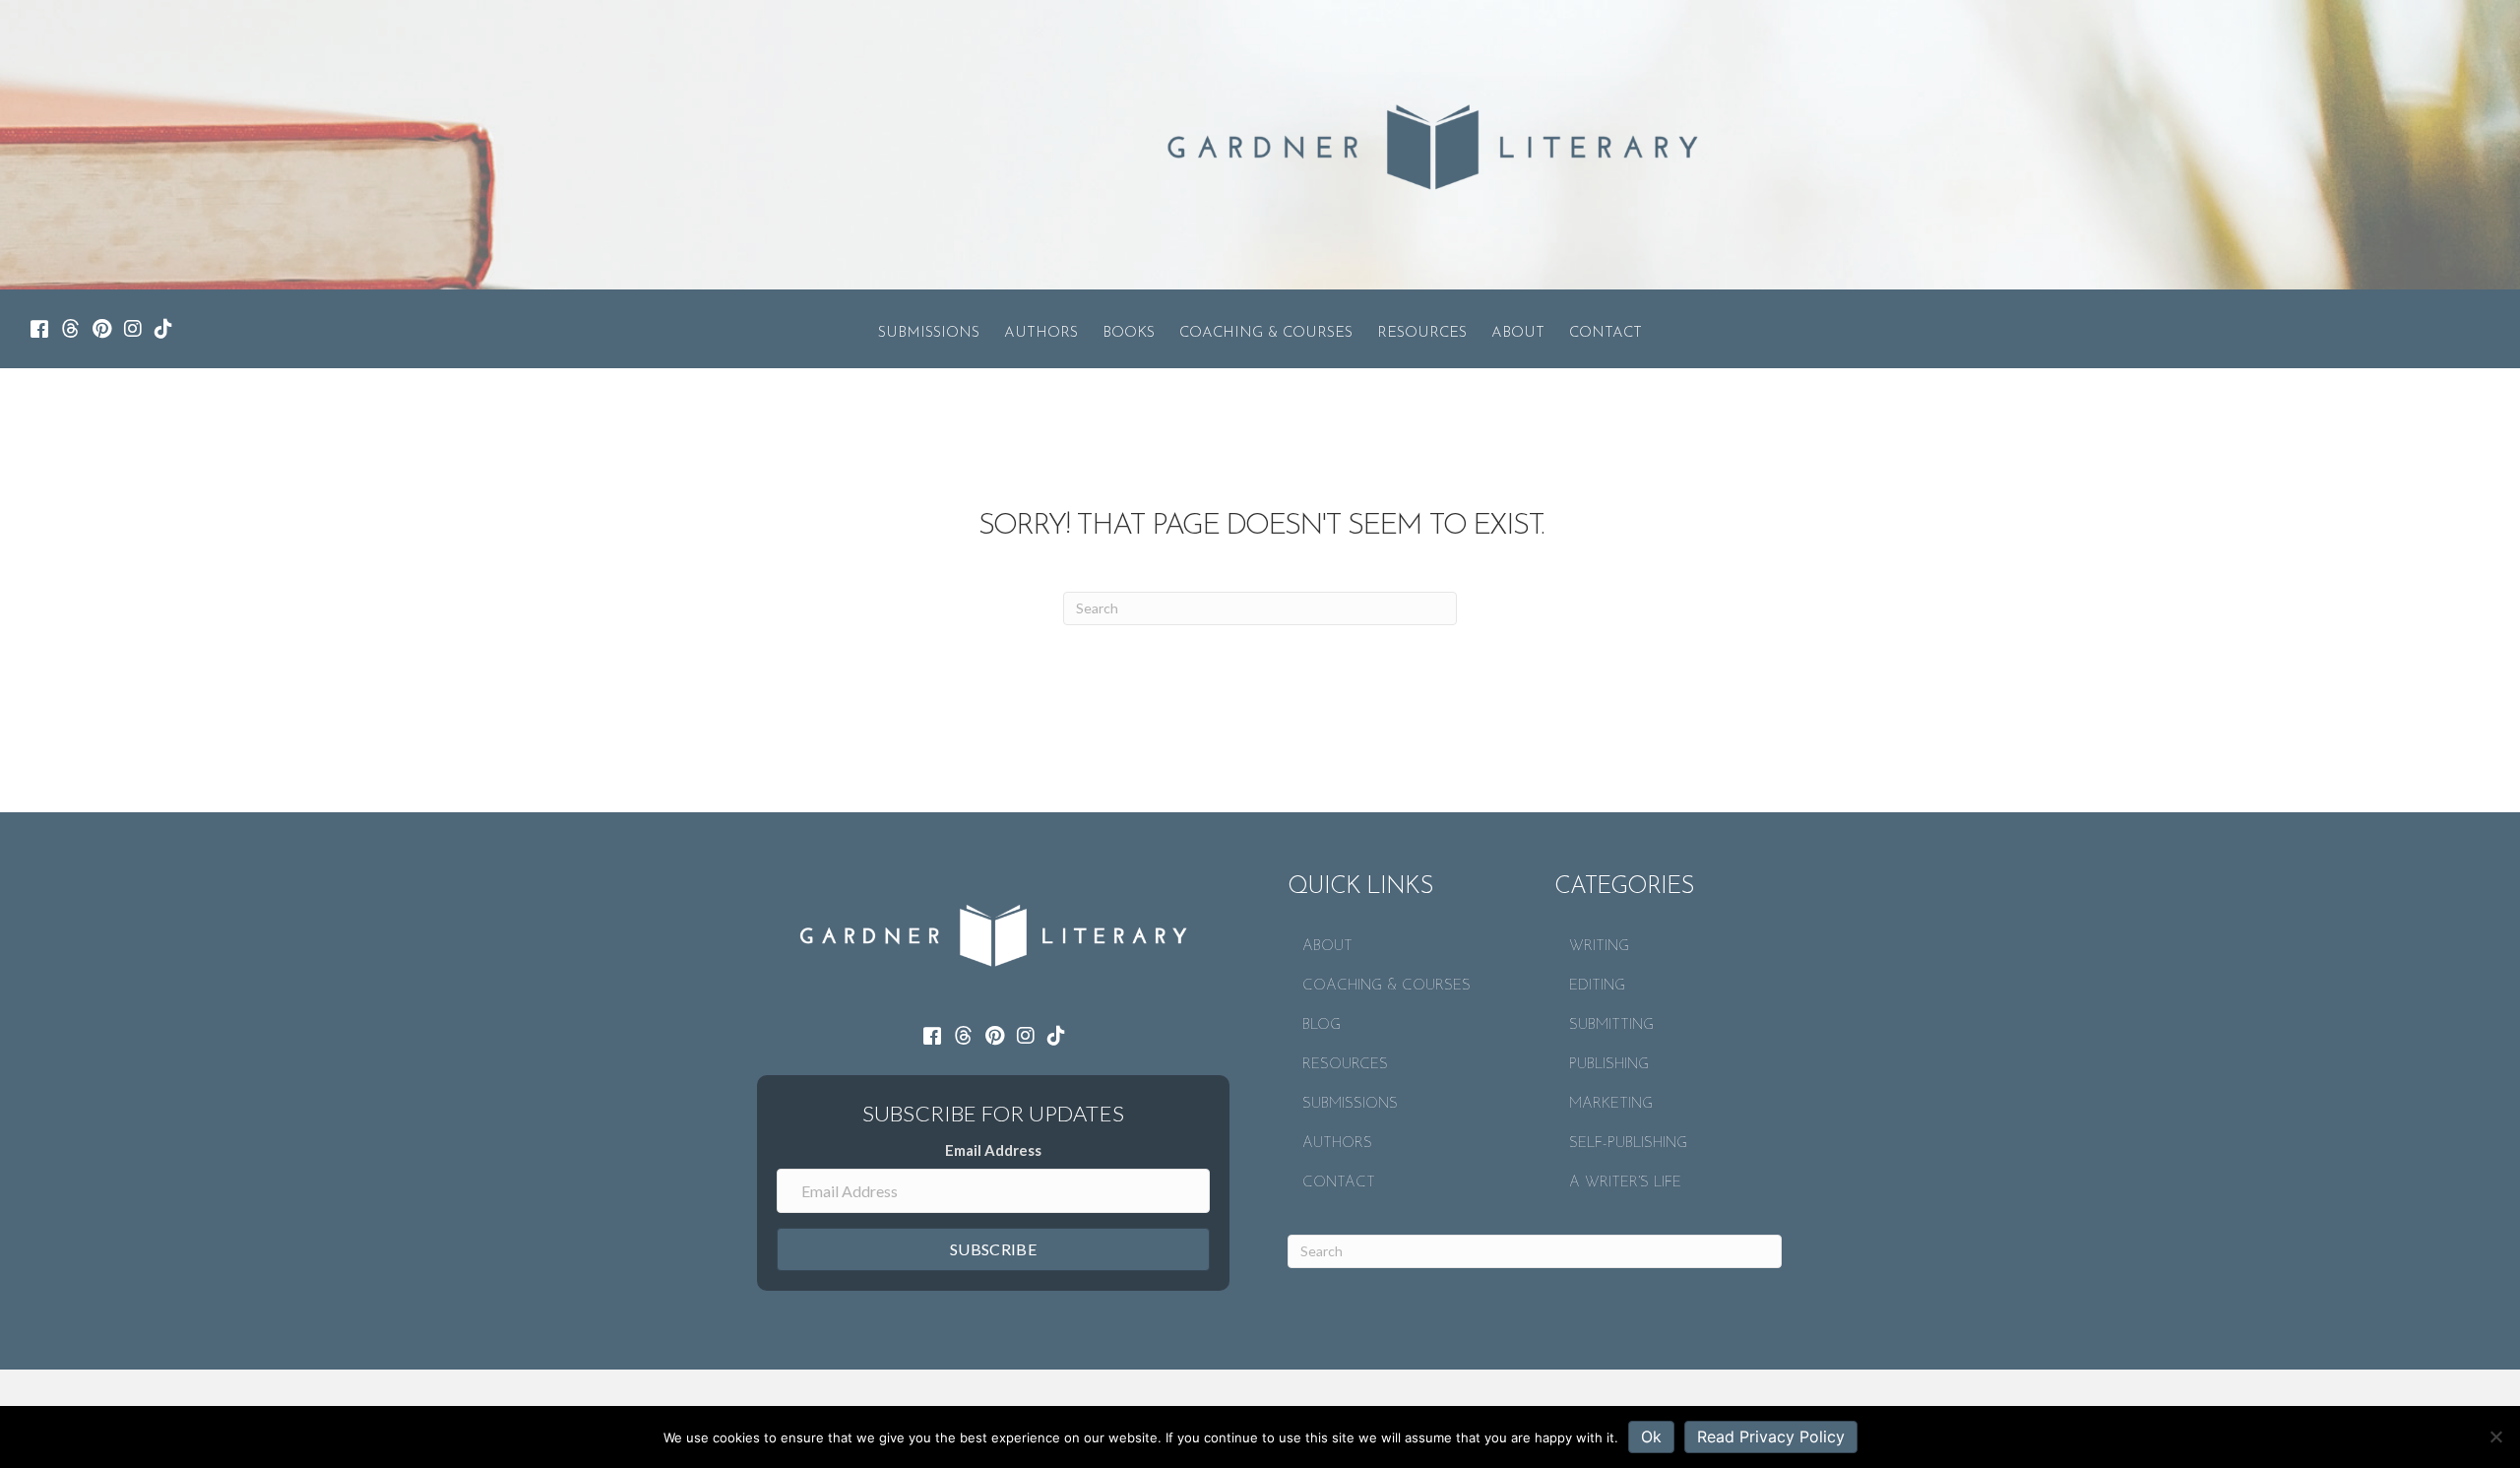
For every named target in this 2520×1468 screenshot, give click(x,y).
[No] (2495, 1436)
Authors (1041, 333)
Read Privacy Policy (1771, 1436)
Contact (1606, 333)
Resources (1422, 333)
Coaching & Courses (1266, 333)
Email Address (993, 1150)
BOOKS (1129, 333)
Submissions (929, 333)
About (1518, 333)
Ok (1651, 1436)
